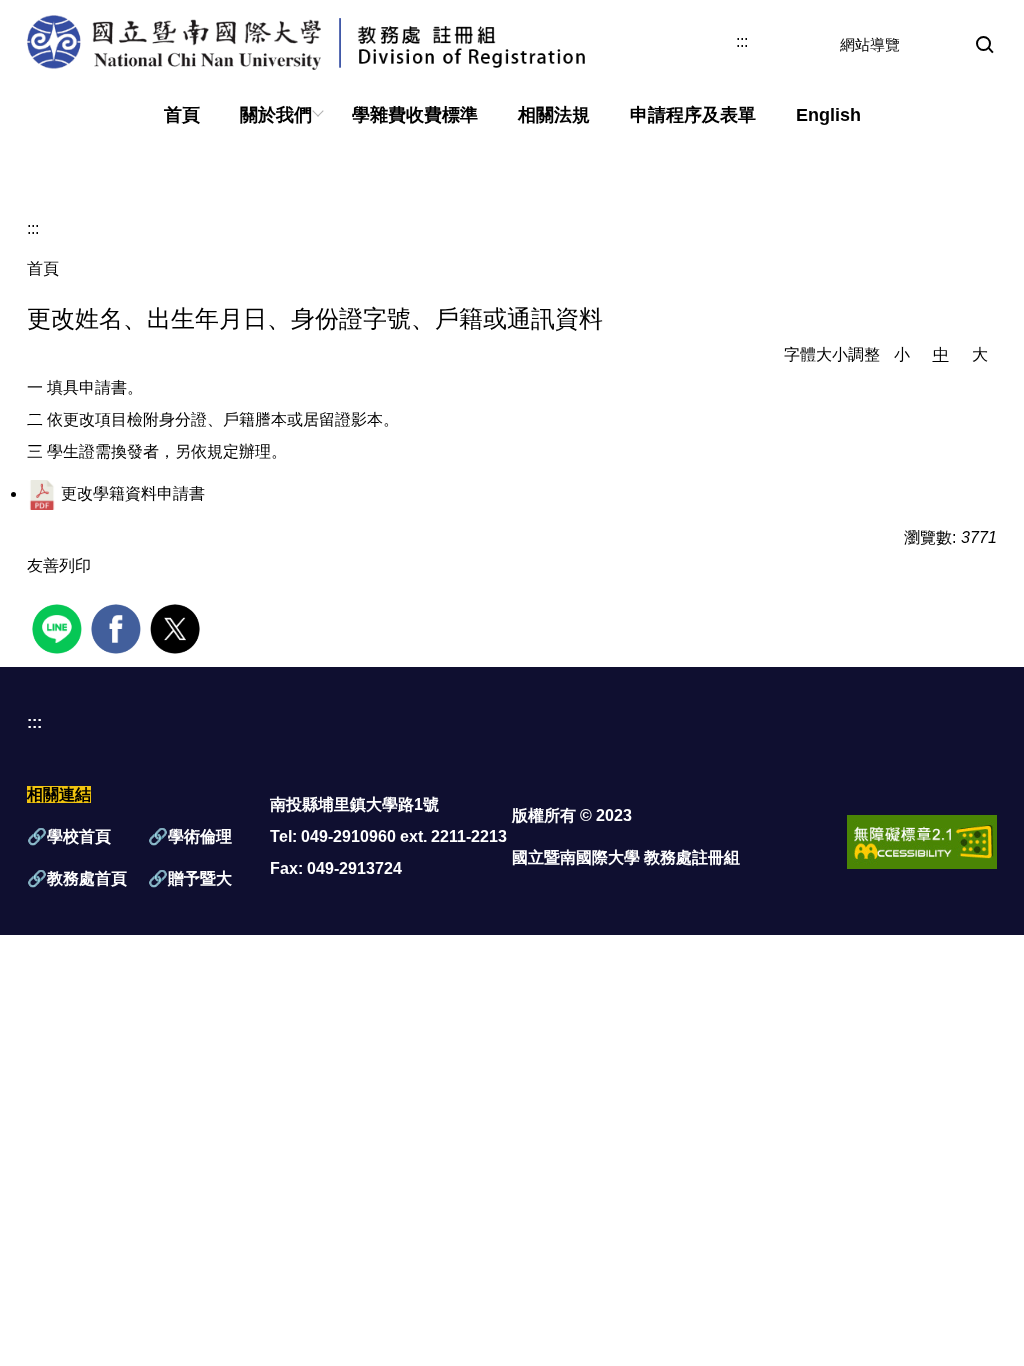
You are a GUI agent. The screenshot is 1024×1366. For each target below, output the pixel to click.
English (828, 115)
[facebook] (118, 626)
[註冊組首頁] (375, 42)
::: (742, 42)
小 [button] (902, 354)
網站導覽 (870, 44)
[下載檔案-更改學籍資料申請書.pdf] (42, 493)
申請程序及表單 (693, 115)
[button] (985, 46)
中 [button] (941, 354)
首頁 (182, 115)
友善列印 (59, 565)
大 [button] (980, 354)
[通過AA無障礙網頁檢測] (922, 840)
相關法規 (554, 115)
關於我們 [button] (276, 115)
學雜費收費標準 (415, 115)
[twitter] (177, 626)
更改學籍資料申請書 (133, 493)
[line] (59, 626)
